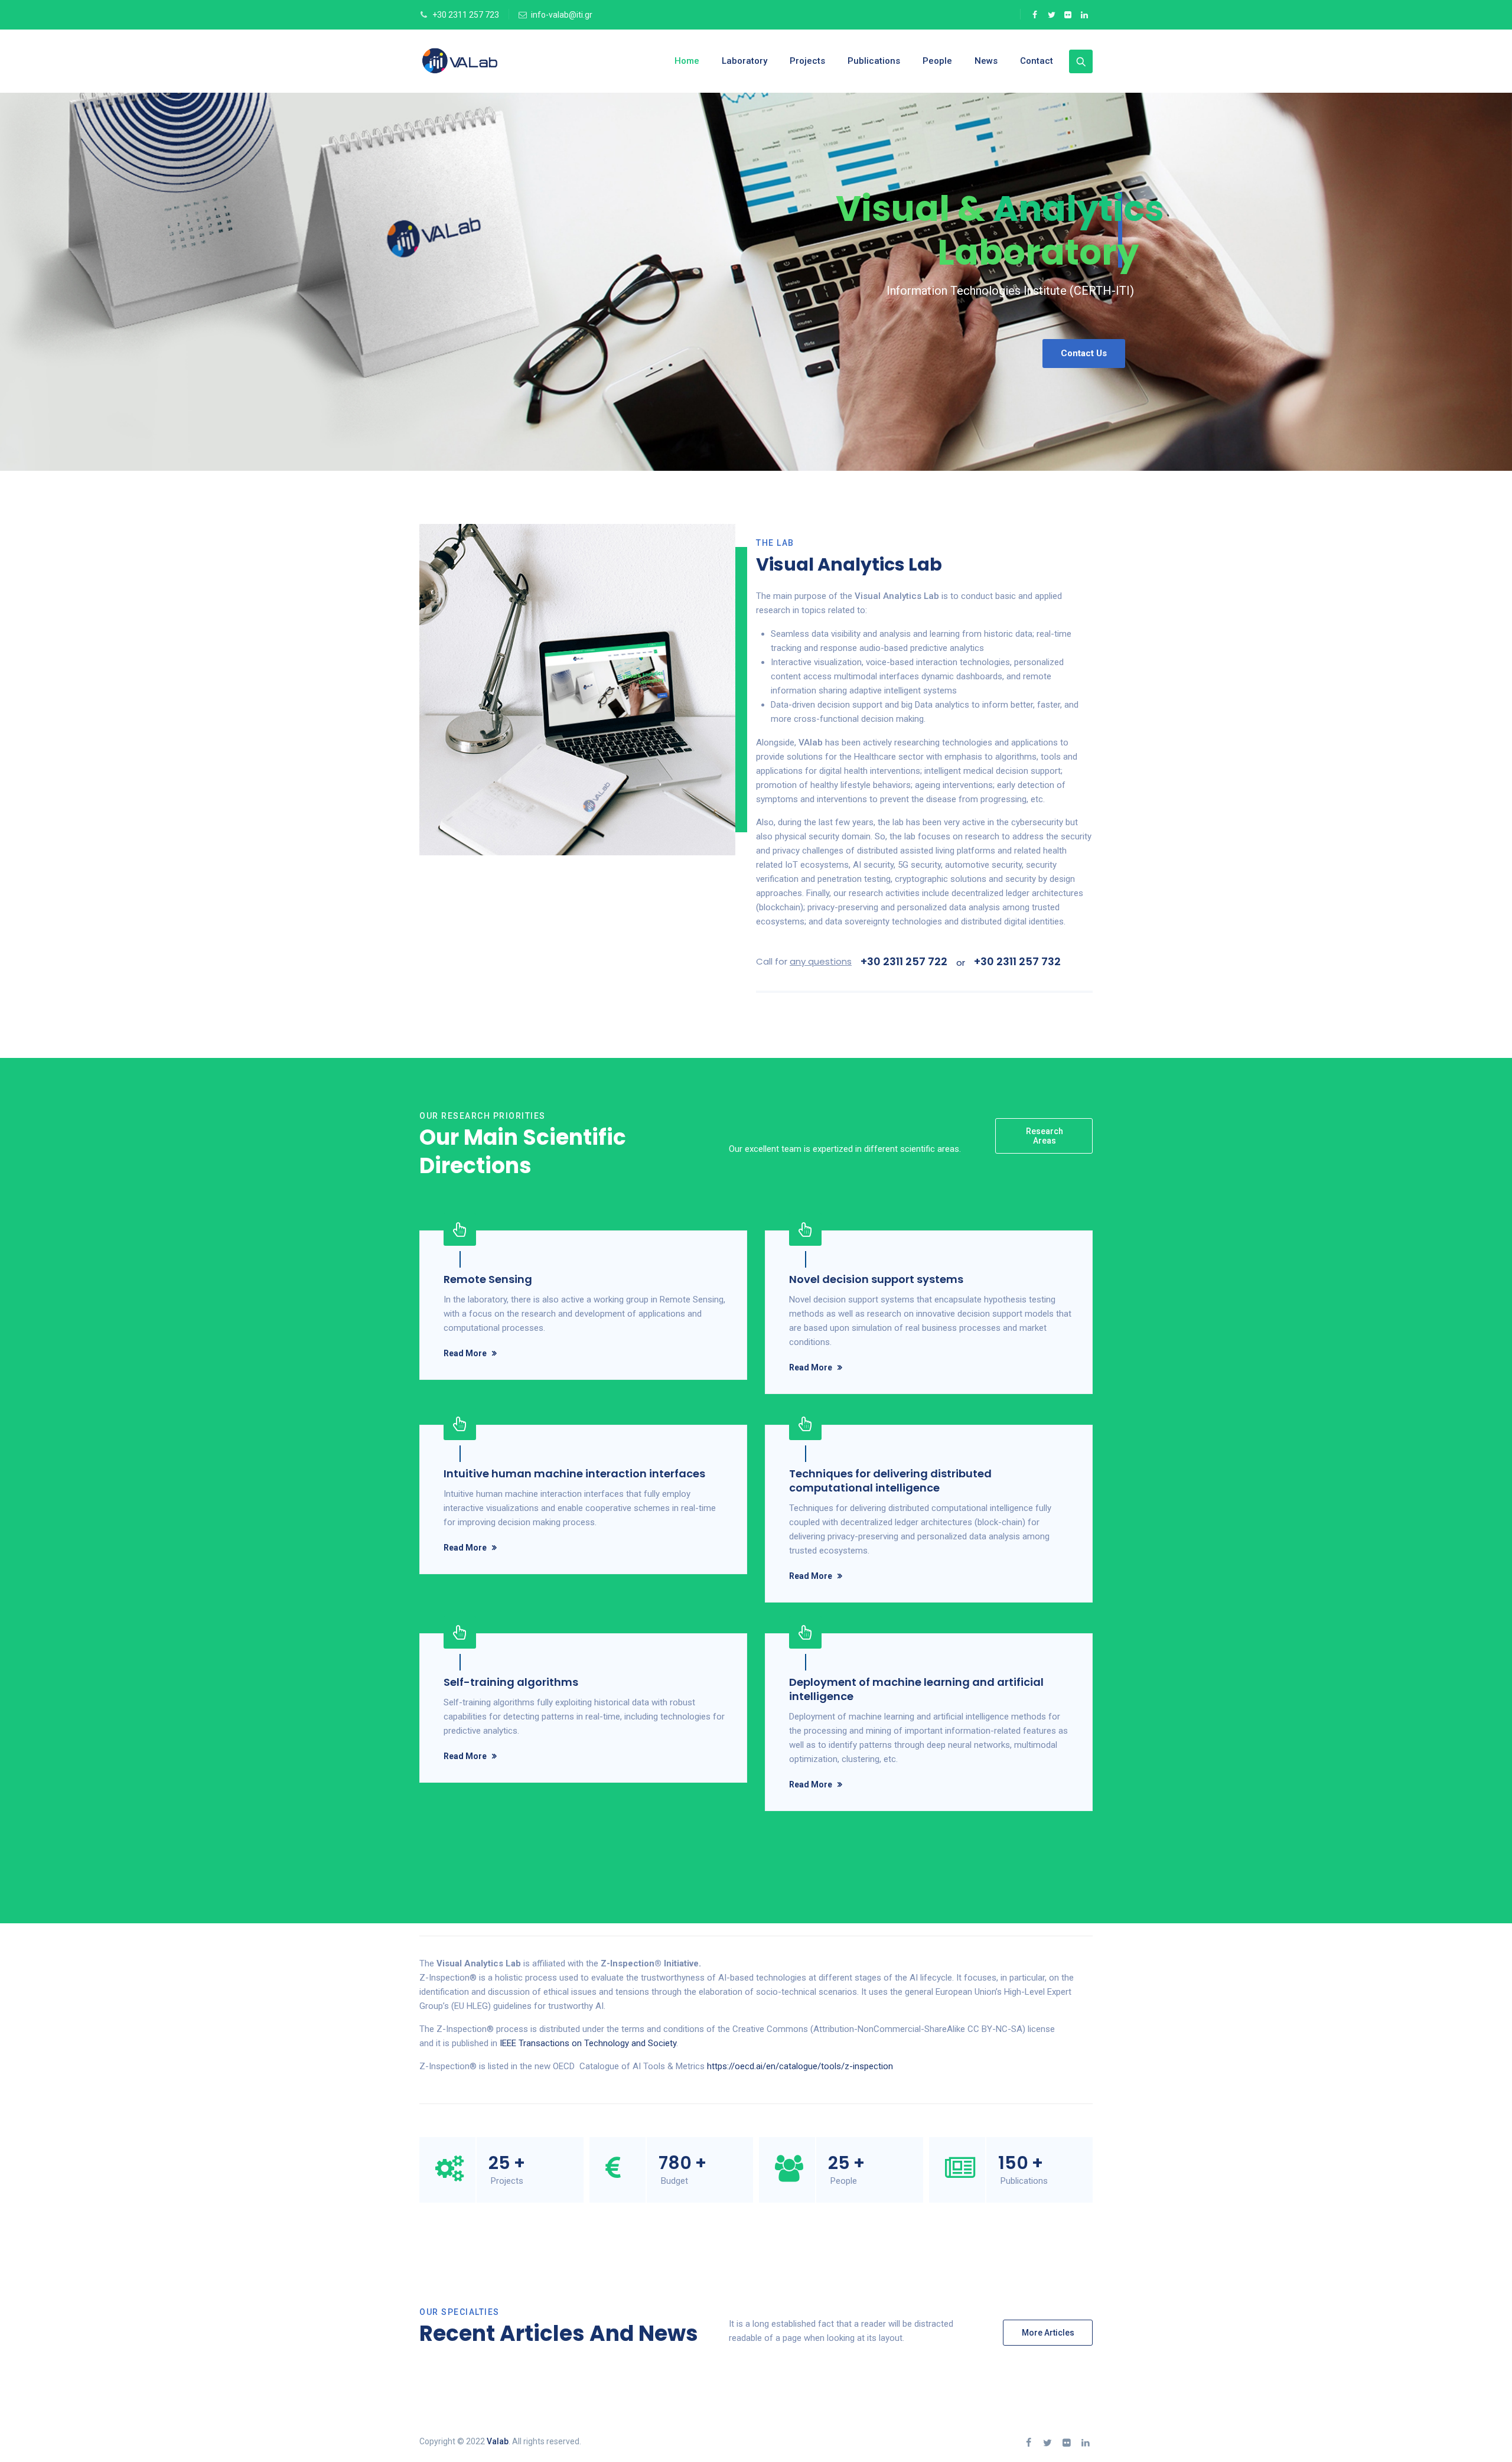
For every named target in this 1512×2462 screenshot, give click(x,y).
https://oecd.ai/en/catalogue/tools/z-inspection (800, 2066)
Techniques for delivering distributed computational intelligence (890, 1481)
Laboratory (744, 61)
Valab (498, 2441)
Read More (465, 1353)
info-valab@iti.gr (562, 15)
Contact (1037, 61)
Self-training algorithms (511, 1682)
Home (687, 61)
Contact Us (1084, 353)
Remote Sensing (488, 1279)
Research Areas (1045, 1136)
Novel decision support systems (876, 1279)
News (986, 61)
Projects (807, 61)
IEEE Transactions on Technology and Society (588, 2043)
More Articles (1048, 2333)
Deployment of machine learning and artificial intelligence (916, 1689)
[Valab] (481, 61)
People (937, 61)
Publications (874, 61)
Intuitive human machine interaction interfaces (574, 1473)
